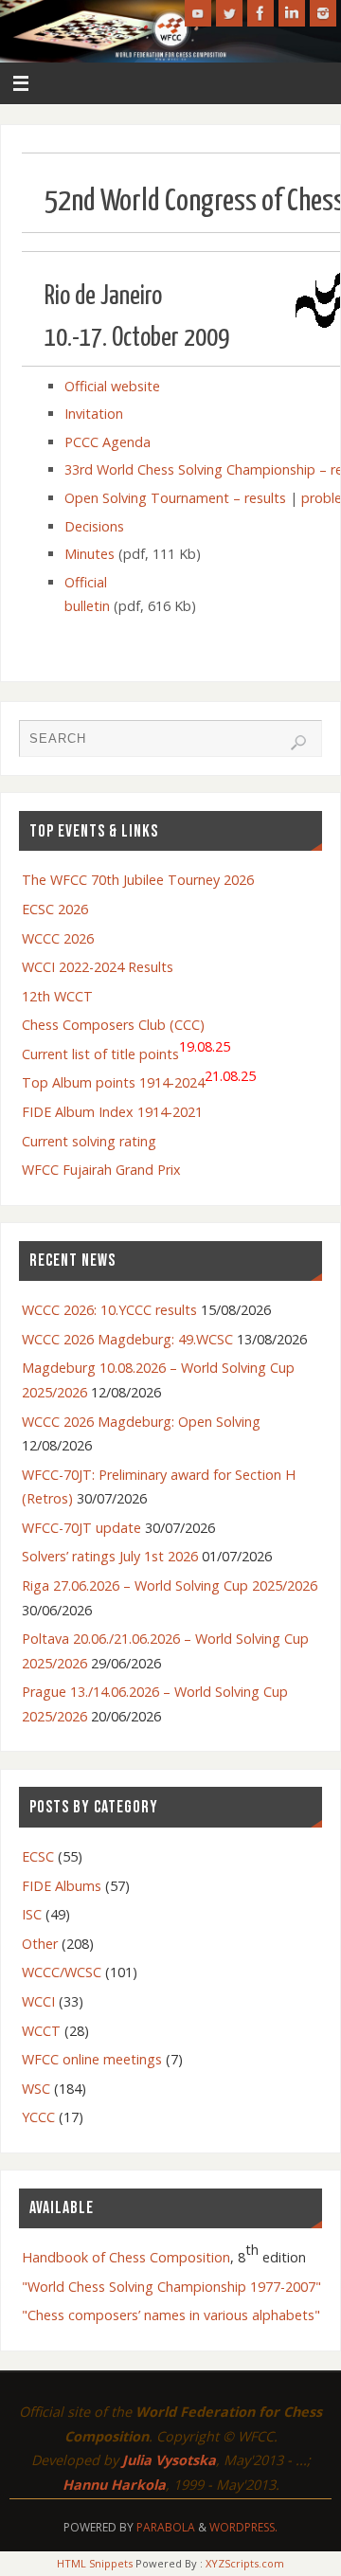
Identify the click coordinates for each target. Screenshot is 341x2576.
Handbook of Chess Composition (126, 2257)
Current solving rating (89, 1141)
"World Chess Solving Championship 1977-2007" (171, 2287)
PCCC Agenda (108, 442)
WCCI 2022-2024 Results (98, 967)
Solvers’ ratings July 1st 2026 (110, 1556)
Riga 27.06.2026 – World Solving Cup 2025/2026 (170, 1585)
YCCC (38, 2117)
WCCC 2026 (58, 938)
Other (40, 1944)
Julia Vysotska (169, 2460)
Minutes (90, 554)
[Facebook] (260, 13)
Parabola (166, 2527)
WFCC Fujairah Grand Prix (101, 1170)
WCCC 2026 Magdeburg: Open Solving (141, 1422)
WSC (36, 2089)
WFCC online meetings (92, 2059)
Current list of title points (126, 1050)
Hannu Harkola (114, 2485)
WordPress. (243, 2527)
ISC (32, 1914)
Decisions (94, 526)
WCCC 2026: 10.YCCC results (109, 1310)
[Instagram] (323, 13)
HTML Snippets (95, 2563)
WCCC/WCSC (62, 1972)
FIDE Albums (62, 1886)
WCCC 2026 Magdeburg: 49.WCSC (127, 1339)
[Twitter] (229, 13)
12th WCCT (57, 996)
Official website (112, 386)
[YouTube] (198, 13)
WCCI (38, 2001)
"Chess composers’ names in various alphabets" (171, 2315)
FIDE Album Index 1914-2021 (112, 1112)
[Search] (298, 743)
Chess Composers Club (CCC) (113, 1025)
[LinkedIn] (292, 13)
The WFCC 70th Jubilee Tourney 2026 (138, 880)
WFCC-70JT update (81, 1528)
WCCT (41, 2031)
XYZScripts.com (245, 2563)
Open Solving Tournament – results (175, 498)
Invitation (94, 414)
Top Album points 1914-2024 (139, 1080)
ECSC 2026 (55, 909)
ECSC (38, 1856)
